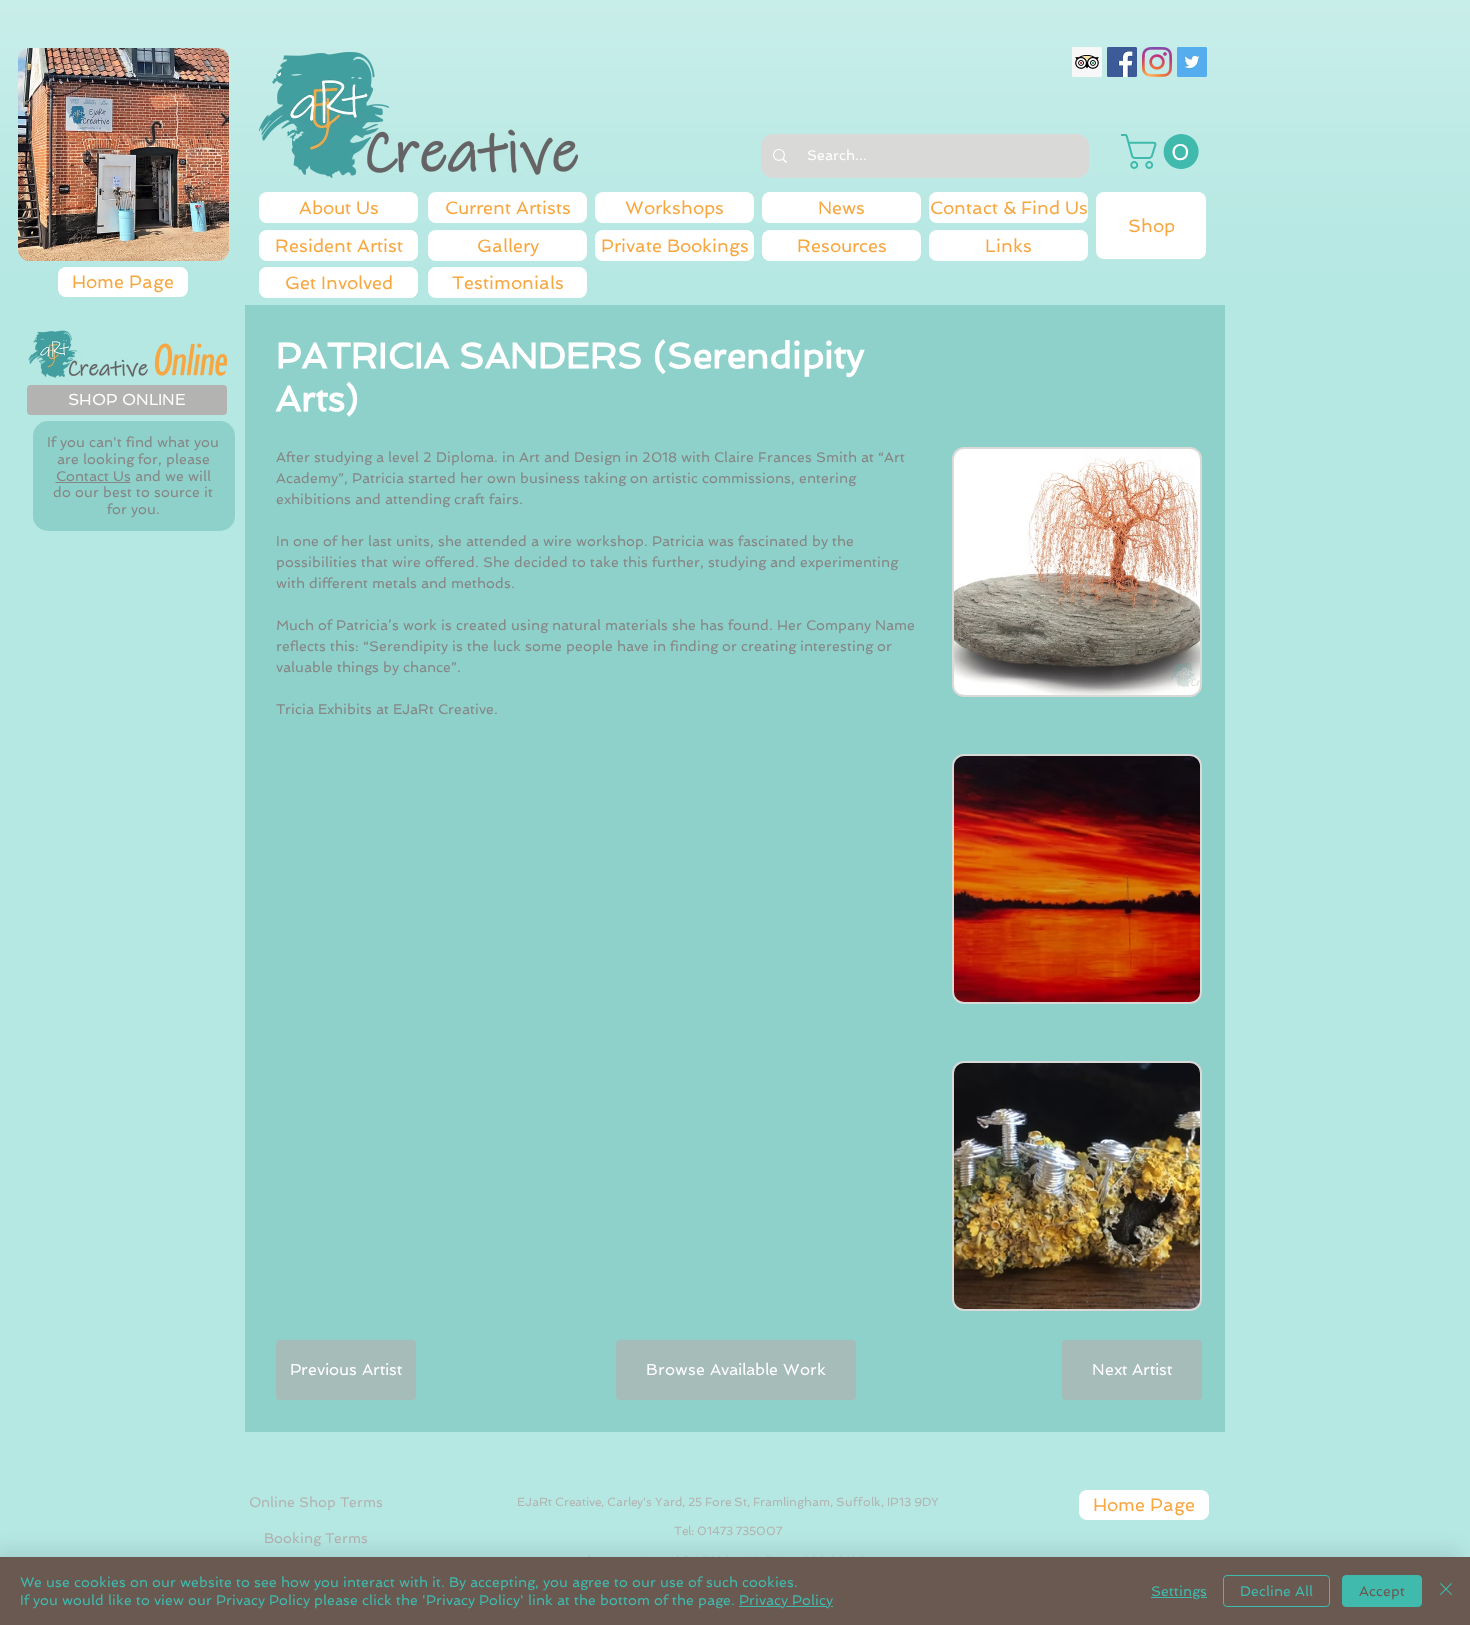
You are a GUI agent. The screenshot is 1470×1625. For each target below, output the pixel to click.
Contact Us (93, 476)
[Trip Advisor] (1087, 62)
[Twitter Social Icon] (1192, 62)
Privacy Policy (786, 1600)
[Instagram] (1157, 62)
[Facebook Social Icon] (1122, 62)
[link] (1164, 151)
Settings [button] (1179, 1591)
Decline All (1276, 1591)
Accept (1382, 1591)
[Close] (1446, 1591)
